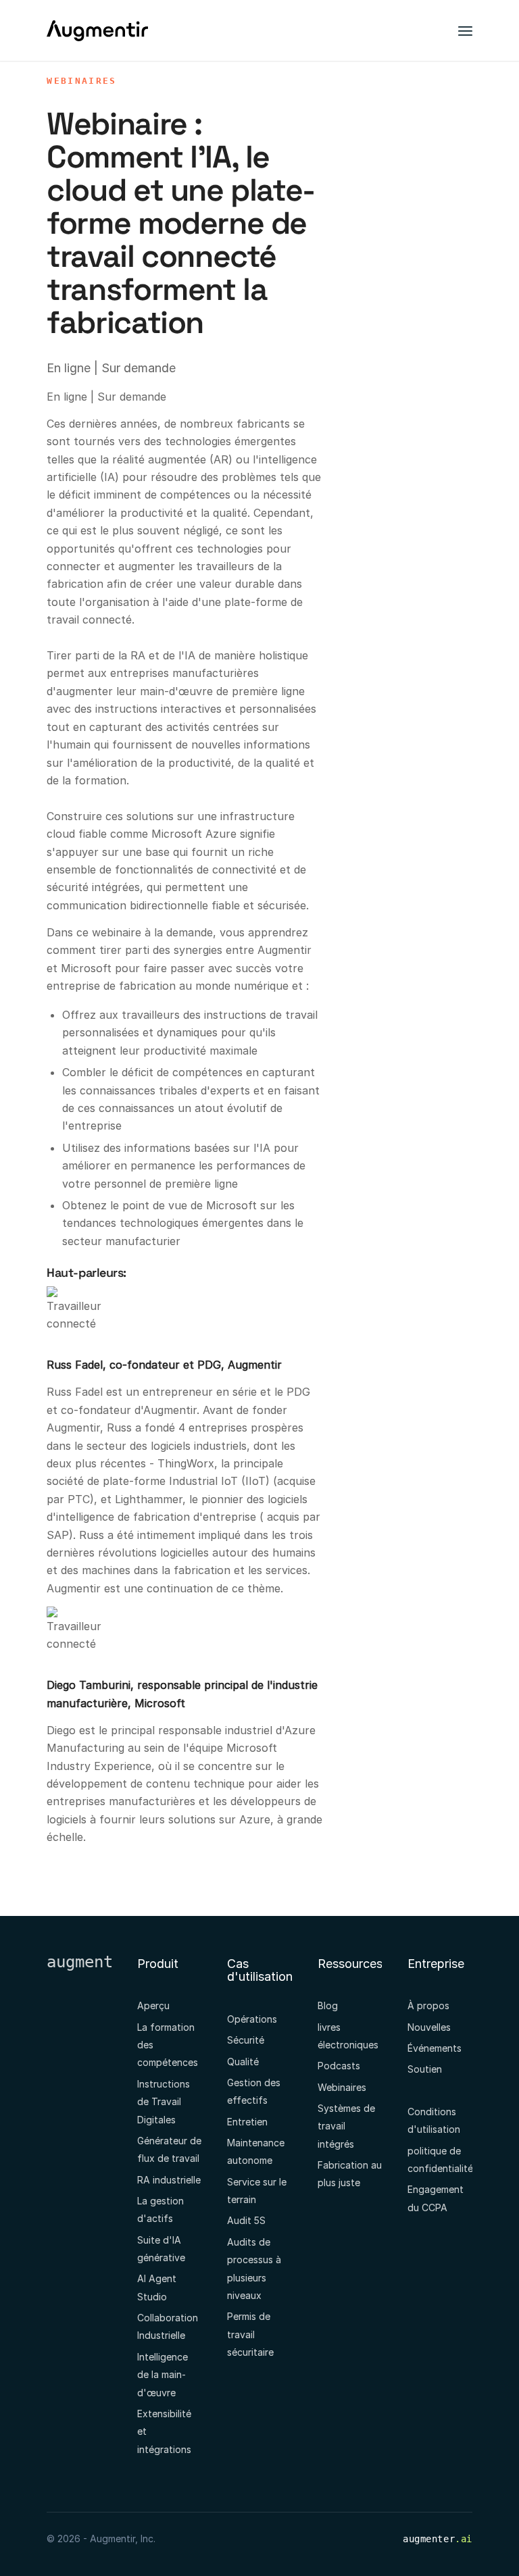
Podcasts (339, 2066)
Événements (435, 2048)
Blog (328, 2005)
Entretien (247, 2122)
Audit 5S (246, 2220)
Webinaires (81, 81)
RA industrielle (169, 2180)
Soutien (425, 2069)
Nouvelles (429, 2027)
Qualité (243, 2062)
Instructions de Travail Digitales (164, 2102)
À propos (428, 2005)
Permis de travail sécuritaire (250, 2334)
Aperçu (153, 2005)
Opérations (252, 2019)
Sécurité (246, 2040)
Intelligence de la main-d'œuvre (163, 2375)
